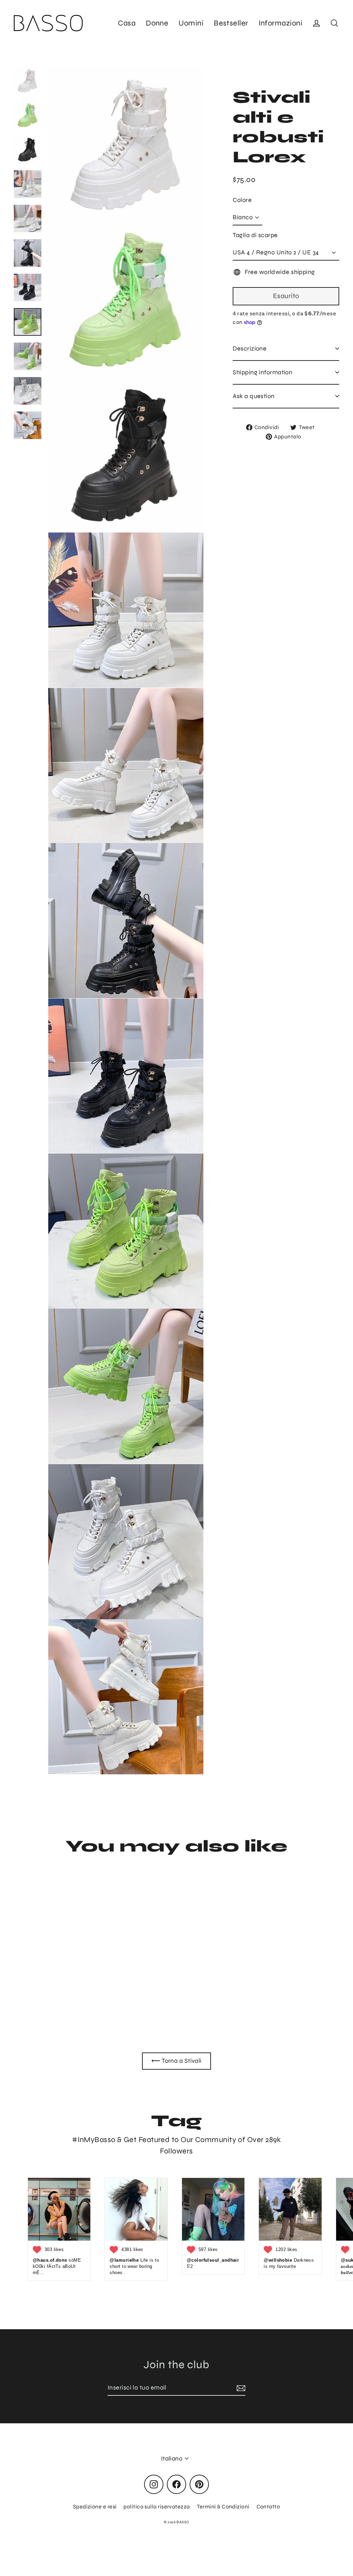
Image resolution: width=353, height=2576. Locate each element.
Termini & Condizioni (223, 2507)
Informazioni (280, 23)
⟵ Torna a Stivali (176, 2061)
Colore (242, 200)
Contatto (268, 2507)
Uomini (191, 23)
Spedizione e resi (95, 2507)
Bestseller (231, 23)
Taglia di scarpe (255, 235)
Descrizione (250, 348)
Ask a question (254, 396)
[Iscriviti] (240, 2388)
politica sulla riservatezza (157, 2507)
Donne (157, 23)
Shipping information (263, 372)
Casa (127, 23)
